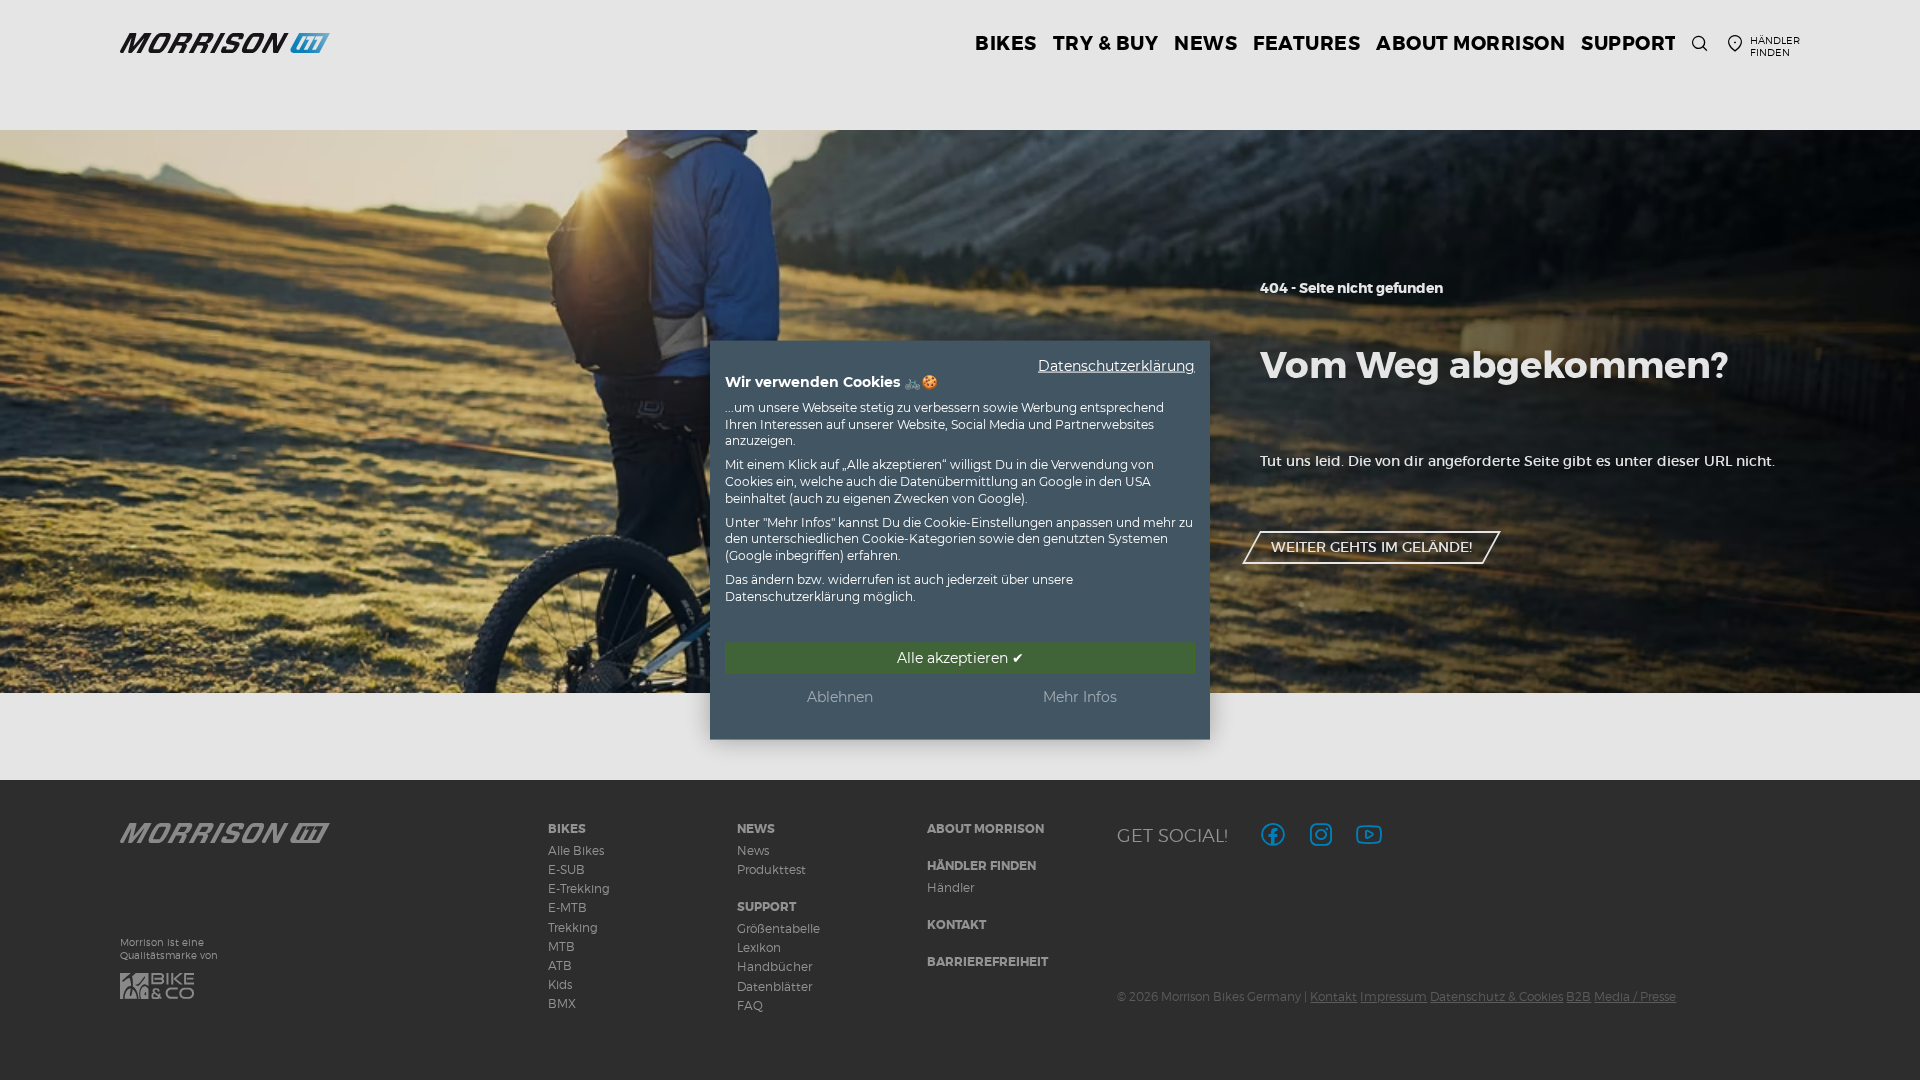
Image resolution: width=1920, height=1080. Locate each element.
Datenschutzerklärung (1116, 366)
